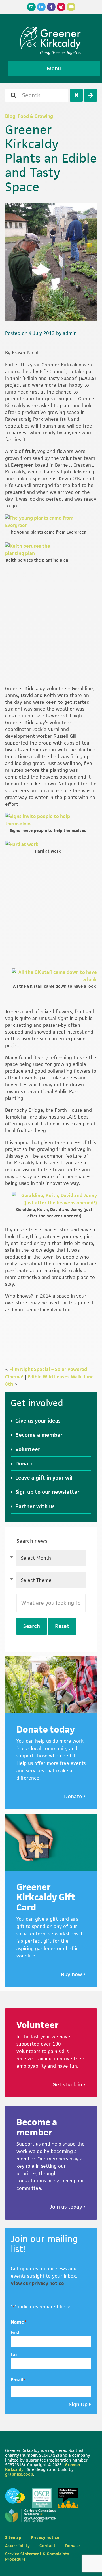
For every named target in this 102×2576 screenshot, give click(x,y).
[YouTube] (71, 7)
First (15, 2332)
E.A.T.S (87, 378)
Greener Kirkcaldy (51, 38)
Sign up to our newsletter (47, 1492)
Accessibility (17, 2546)
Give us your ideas (38, 1421)
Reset (62, 1626)
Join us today (67, 2207)
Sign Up (78, 2404)
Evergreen (22, 465)
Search (32, 1626)
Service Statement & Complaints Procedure (37, 2556)
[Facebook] (51, 7)
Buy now (72, 1974)
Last (15, 2354)
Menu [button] (54, 68)
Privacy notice (45, 2537)
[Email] (31, 7)
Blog (10, 116)
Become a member (39, 1435)
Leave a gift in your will (44, 1478)
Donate (25, 1464)
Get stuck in (68, 2085)
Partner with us (35, 1506)
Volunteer (28, 1449)
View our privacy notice (37, 2283)
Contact (47, 2546)
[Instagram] (61, 7)
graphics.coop (19, 2474)
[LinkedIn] (41, 7)
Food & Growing (35, 116)
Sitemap (13, 2537)
